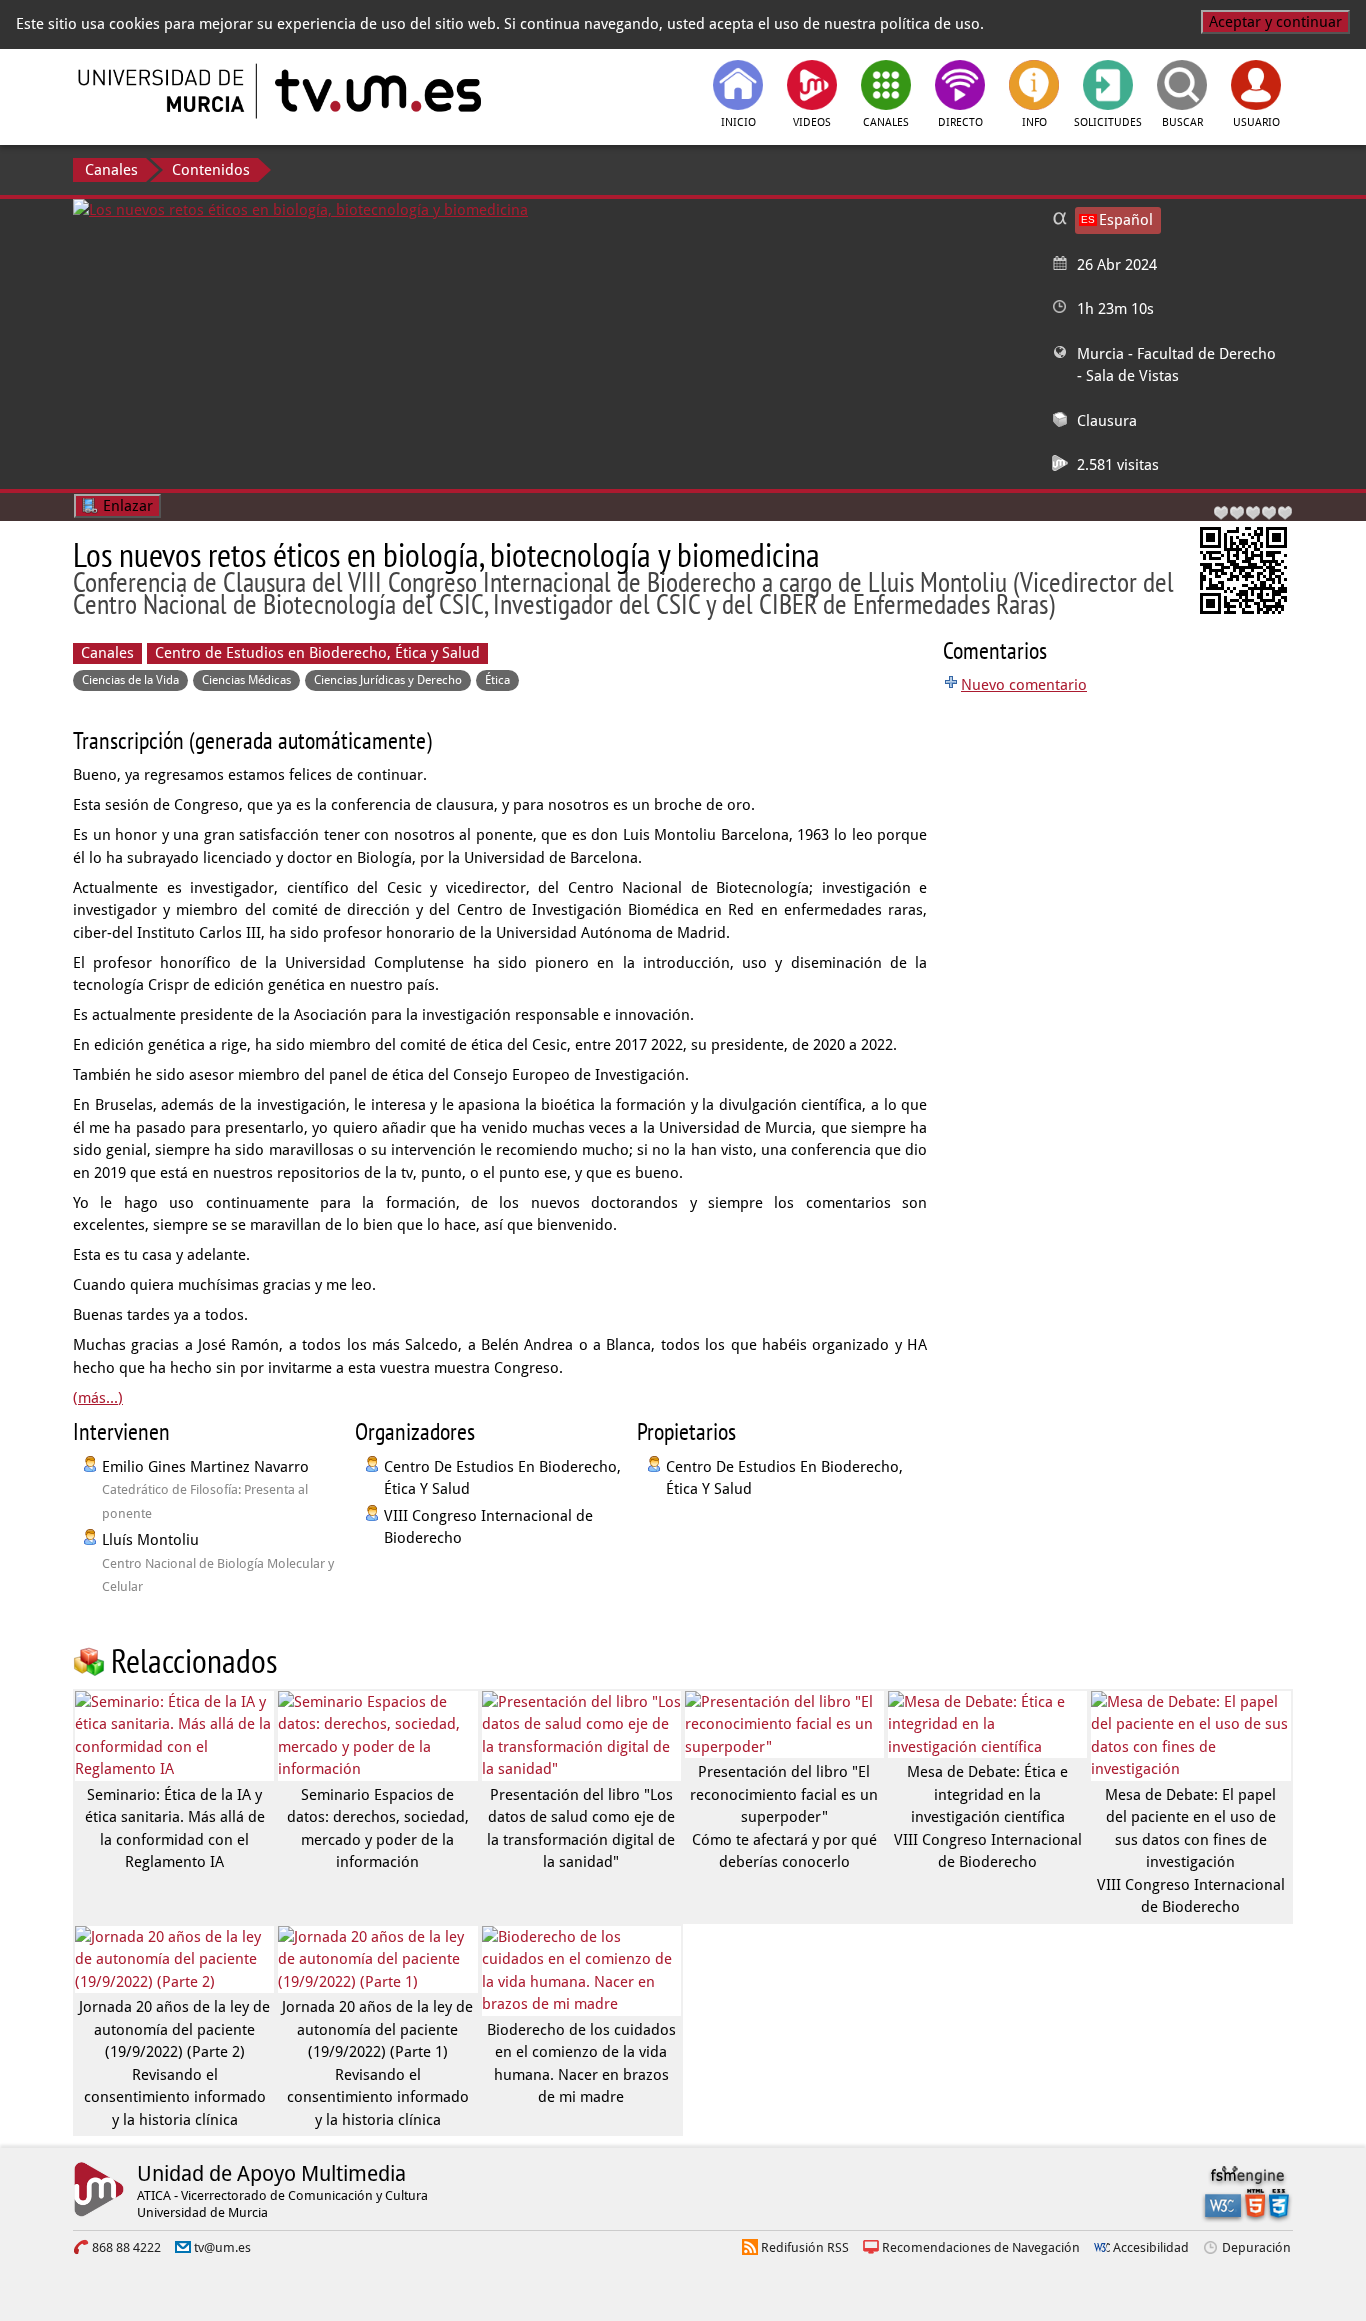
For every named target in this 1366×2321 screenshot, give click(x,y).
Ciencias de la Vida (130, 680)
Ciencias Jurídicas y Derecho (388, 680)
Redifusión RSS (805, 2247)
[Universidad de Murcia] (163, 91)
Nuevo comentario (1024, 685)
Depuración (1256, 2247)
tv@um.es (222, 2247)
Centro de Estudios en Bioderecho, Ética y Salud (317, 653)
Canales (111, 170)
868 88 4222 (126, 2247)
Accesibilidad (1151, 2247)
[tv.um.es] (376, 91)
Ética (497, 680)
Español (1126, 220)
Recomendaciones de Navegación (981, 2247)
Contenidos (211, 170)
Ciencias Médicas (246, 680)
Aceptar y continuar (1275, 22)
